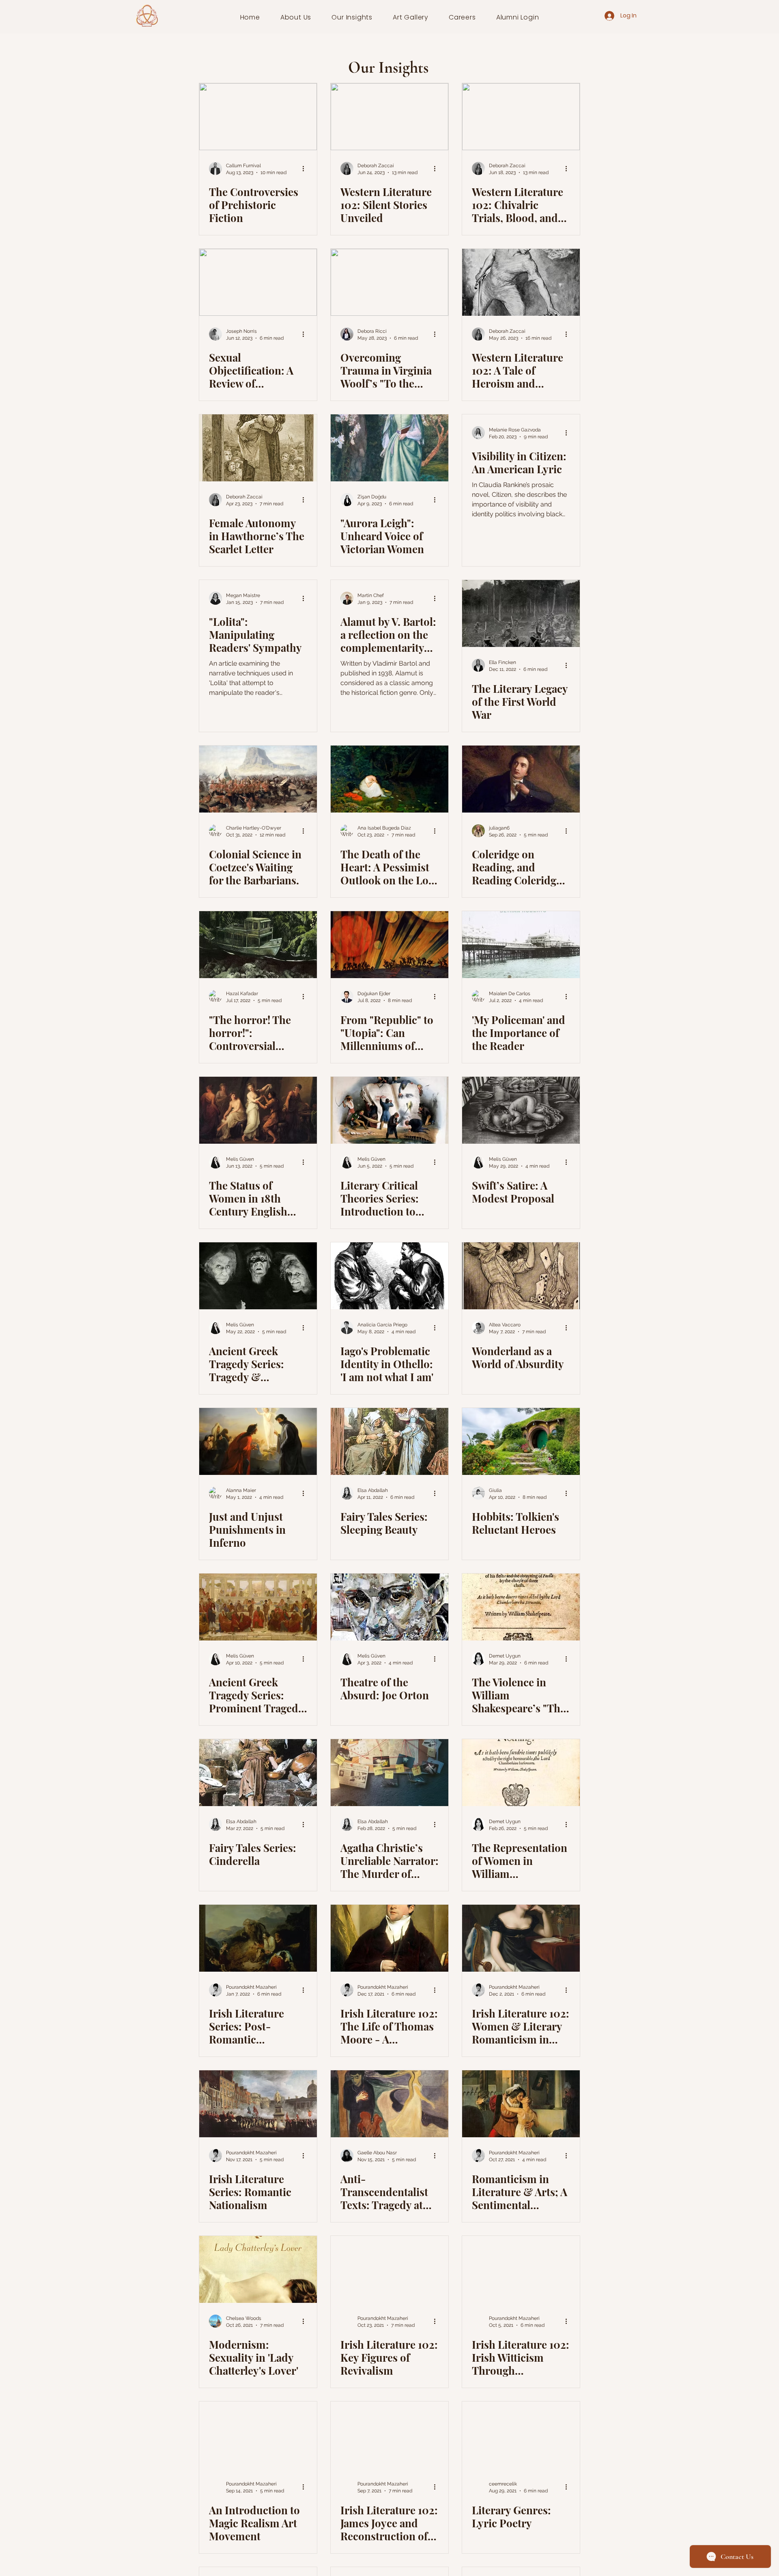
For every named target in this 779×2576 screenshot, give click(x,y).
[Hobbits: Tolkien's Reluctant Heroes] (521, 1441)
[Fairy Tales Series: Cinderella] (258, 1773)
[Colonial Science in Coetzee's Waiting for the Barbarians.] (258, 779)
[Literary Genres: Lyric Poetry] (521, 2435)
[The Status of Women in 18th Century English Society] (258, 1110)
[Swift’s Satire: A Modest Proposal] (521, 1110)
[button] (296, 17)
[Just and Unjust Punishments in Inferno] (258, 1441)
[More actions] (306, 168)
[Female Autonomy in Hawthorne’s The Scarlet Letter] (258, 448)
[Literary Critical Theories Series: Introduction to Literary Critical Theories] (389, 1110)
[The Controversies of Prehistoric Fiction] (258, 117)
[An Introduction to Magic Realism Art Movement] (258, 2435)
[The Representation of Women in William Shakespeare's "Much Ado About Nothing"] (521, 1773)
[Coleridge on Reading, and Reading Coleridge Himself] (521, 779)
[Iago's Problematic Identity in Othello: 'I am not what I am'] (389, 1276)
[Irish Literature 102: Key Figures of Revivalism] (389, 2269)
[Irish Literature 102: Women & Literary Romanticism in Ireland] (521, 1938)
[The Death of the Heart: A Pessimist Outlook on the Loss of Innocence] (389, 779)
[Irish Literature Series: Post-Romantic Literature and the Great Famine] (258, 1938)
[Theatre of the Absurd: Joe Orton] (389, 1607)
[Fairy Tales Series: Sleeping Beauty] (389, 1441)
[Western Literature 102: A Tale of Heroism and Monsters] (521, 282)
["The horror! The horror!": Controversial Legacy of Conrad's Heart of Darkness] (258, 945)
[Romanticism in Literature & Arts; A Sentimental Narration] (521, 2104)
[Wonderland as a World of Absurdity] (521, 1276)
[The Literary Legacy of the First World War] (521, 613)
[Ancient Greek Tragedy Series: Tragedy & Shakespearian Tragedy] (258, 1276)
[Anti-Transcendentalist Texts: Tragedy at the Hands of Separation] (389, 2104)
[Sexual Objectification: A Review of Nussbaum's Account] (258, 282)
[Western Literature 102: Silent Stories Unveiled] (389, 117)
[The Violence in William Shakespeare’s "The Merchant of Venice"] (521, 1607)
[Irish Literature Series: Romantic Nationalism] (258, 2104)
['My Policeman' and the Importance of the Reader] (521, 945)
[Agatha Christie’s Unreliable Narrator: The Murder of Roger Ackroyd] (389, 1773)
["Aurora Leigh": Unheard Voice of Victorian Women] (389, 448)
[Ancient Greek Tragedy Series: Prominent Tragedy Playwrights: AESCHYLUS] (258, 1607)
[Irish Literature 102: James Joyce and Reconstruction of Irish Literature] (389, 2435)
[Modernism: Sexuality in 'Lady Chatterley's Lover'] (258, 2269)
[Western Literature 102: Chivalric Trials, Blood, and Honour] (521, 117)
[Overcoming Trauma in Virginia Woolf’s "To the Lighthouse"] (389, 282)
